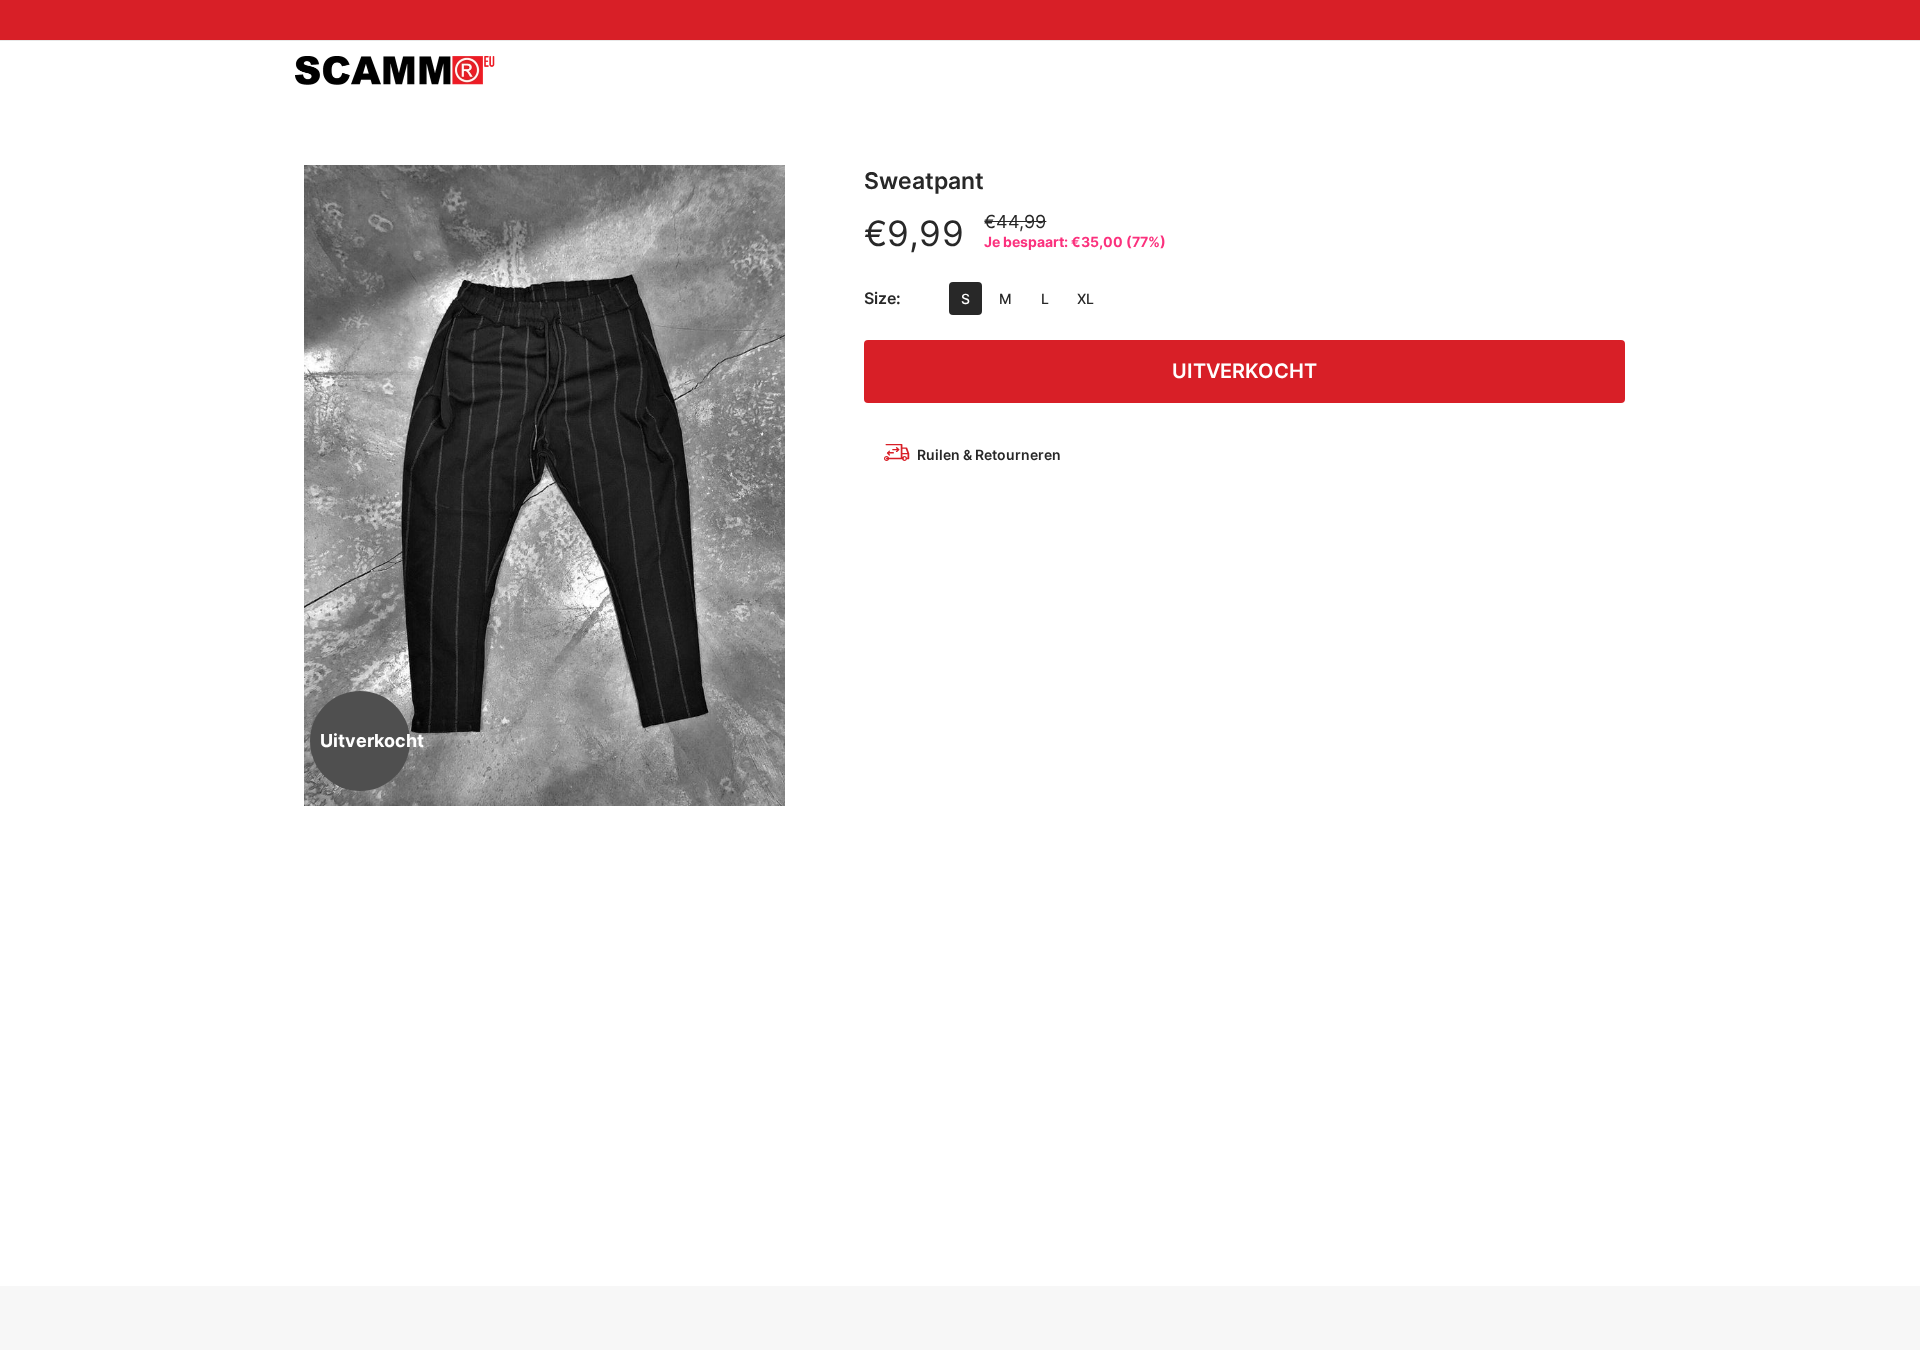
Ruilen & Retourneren (989, 454)
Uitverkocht (1244, 371)
